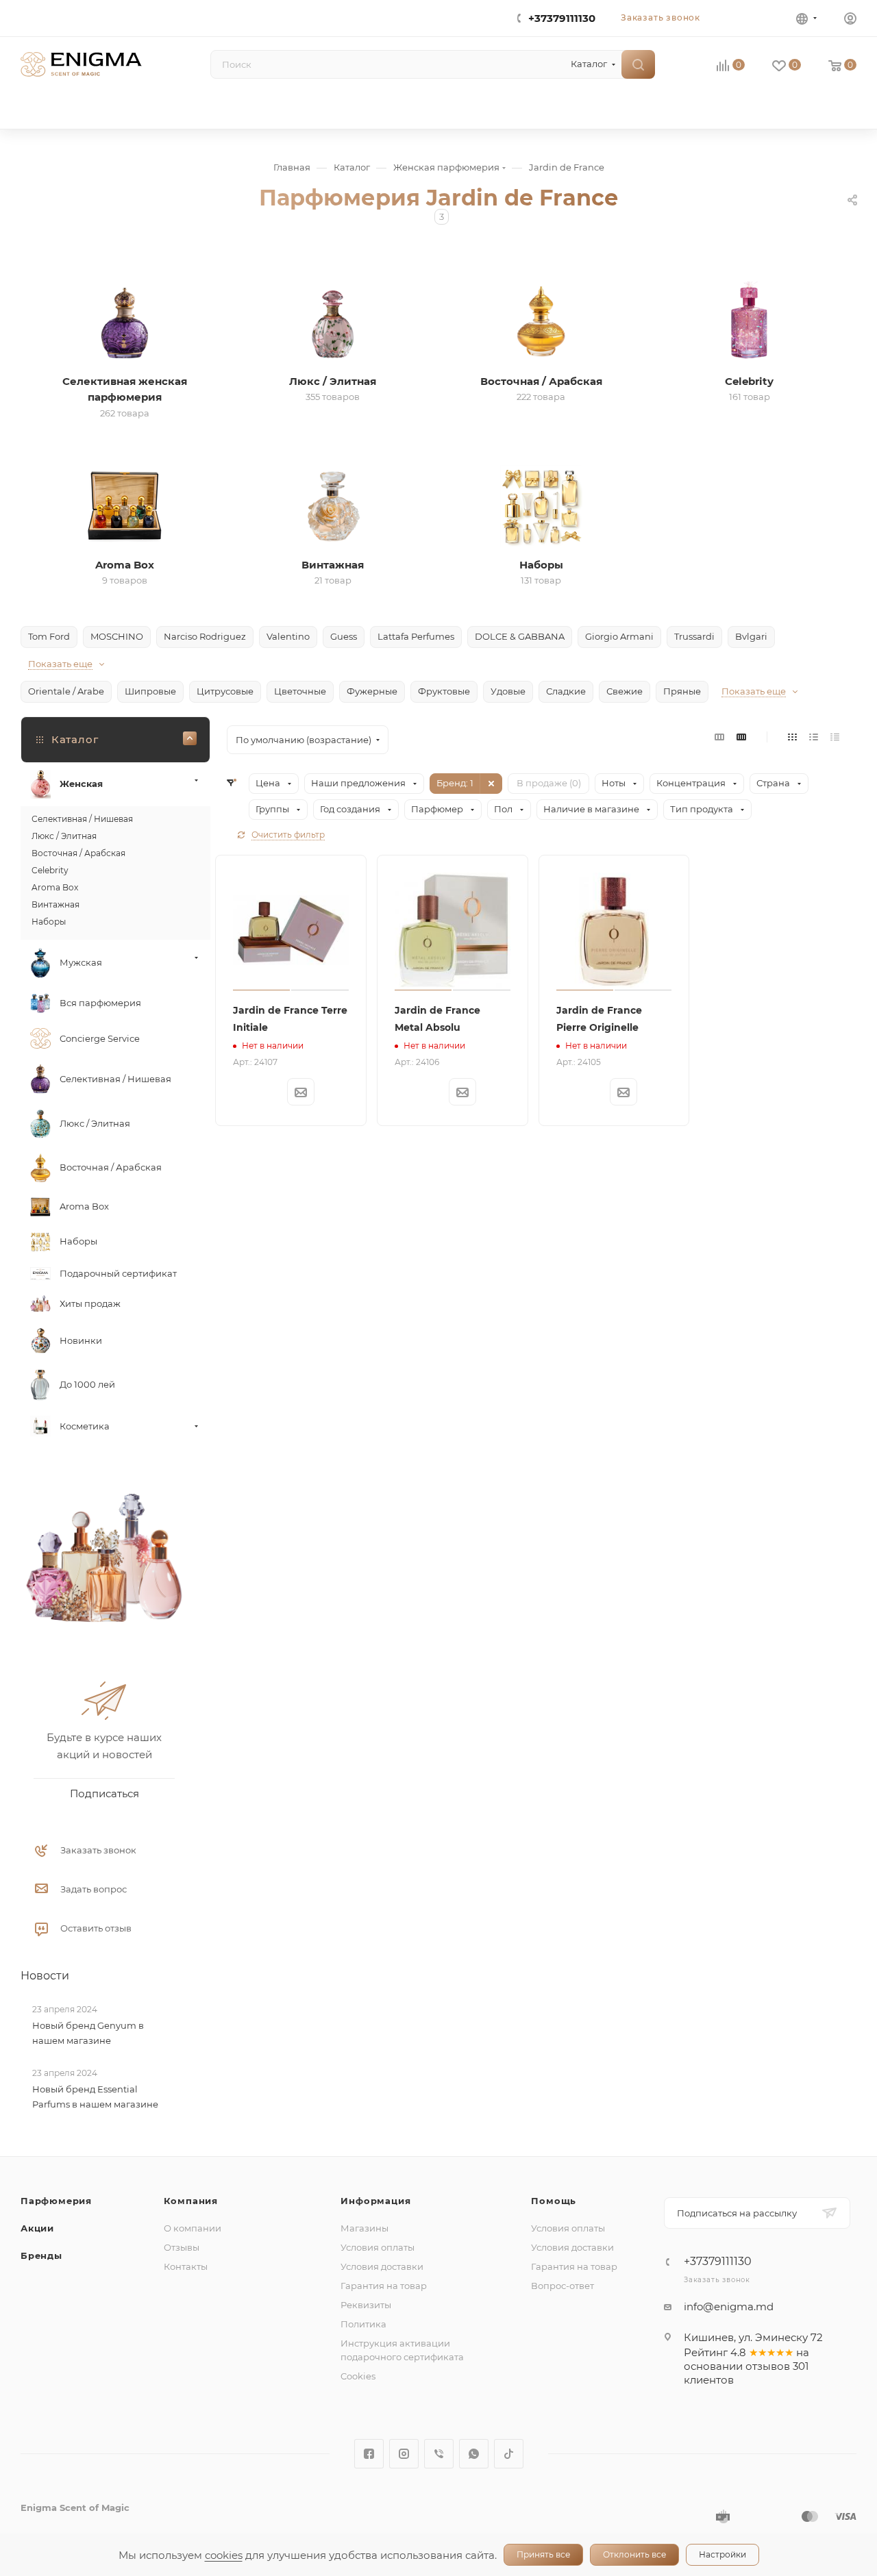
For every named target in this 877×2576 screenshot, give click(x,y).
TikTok (509, 2454)
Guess (344, 636)
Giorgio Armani (619, 636)
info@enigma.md (729, 2306)
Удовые (508, 691)
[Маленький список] (719, 737)
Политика (363, 2324)
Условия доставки (382, 2266)
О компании (193, 2228)
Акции (37, 2228)
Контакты (186, 2266)
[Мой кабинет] (850, 20)
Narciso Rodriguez (205, 636)
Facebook (369, 2454)
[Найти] (638, 64)
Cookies (358, 2376)
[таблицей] (835, 737)
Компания (191, 2201)
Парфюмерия (56, 2201)
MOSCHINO (117, 636)
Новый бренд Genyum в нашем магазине (88, 2033)
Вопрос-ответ (563, 2286)
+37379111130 (562, 18)
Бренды (41, 2255)
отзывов (768, 2366)
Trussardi (694, 636)
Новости (45, 1976)
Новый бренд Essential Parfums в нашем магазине (95, 2097)
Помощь (554, 2201)
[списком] (814, 737)
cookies (224, 2555)
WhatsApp (474, 2454)
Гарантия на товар (384, 2286)
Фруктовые (444, 691)
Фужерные (372, 691)
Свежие (625, 691)
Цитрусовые (225, 691)
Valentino (288, 636)
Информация (375, 2201)
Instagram (404, 2454)
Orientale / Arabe (66, 691)
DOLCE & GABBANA (520, 636)
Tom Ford (49, 636)
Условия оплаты (378, 2247)
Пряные (682, 691)
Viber (439, 2454)
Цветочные (300, 691)
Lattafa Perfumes (416, 636)
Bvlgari (751, 636)
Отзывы (182, 2247)
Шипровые (150, 691)
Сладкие (566, 691)
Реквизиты (366, 2305)
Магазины (365, 2228)
